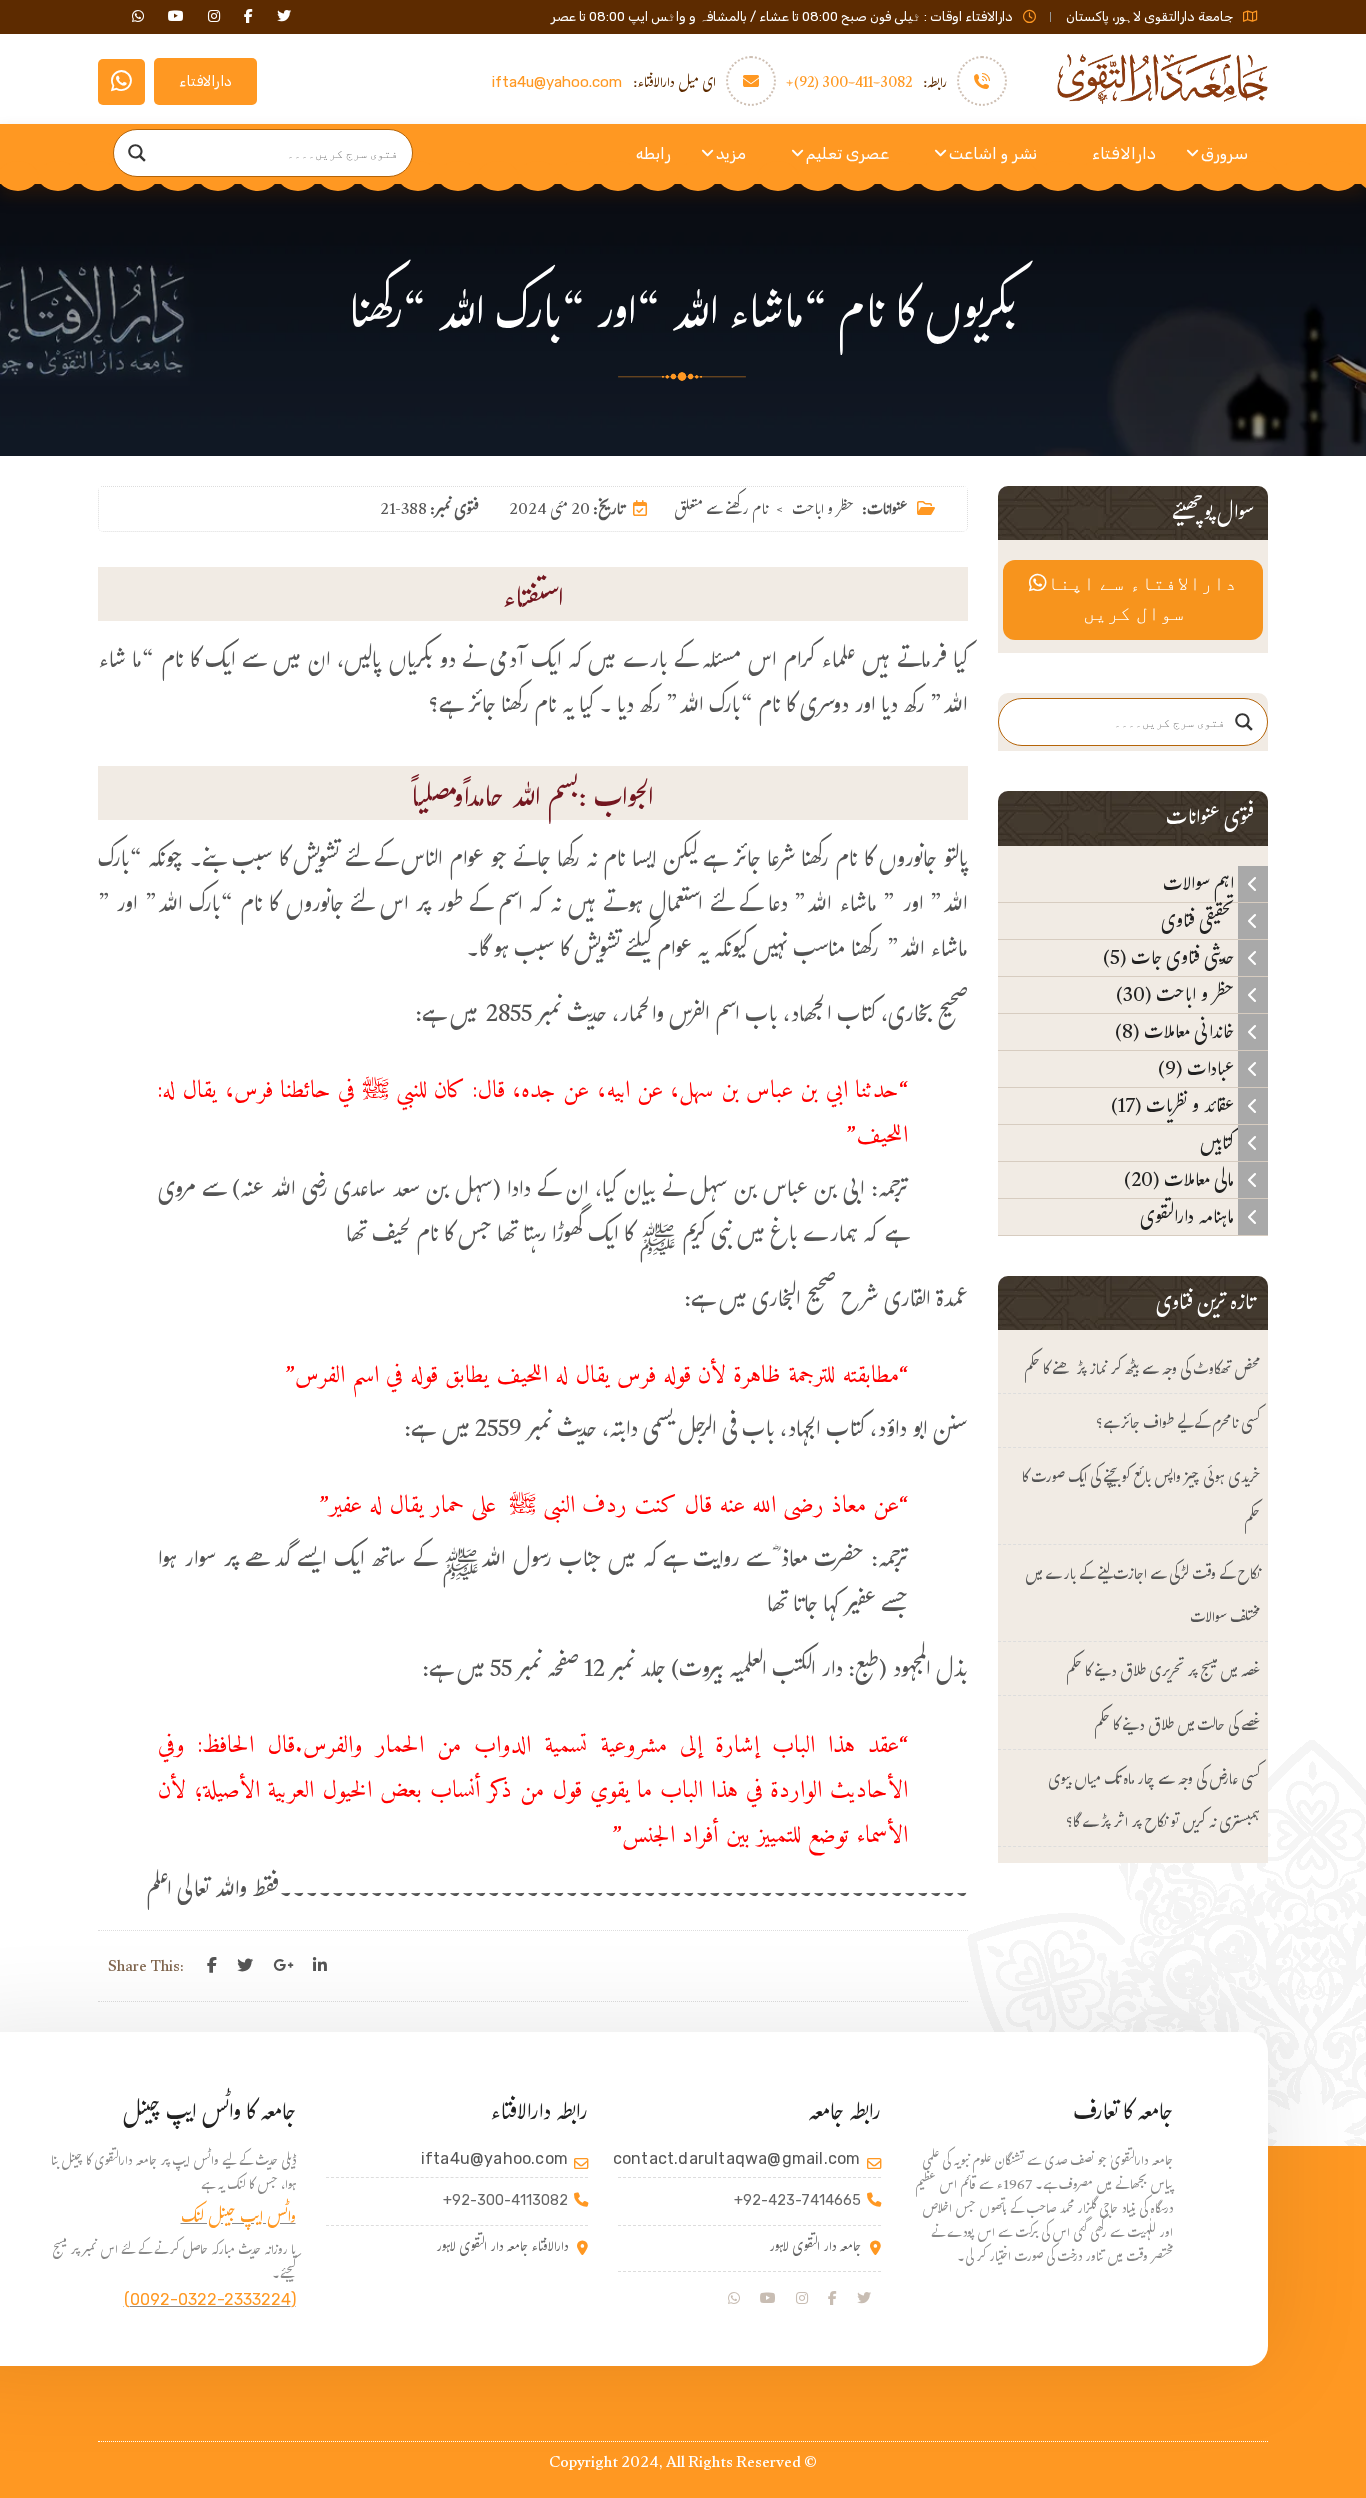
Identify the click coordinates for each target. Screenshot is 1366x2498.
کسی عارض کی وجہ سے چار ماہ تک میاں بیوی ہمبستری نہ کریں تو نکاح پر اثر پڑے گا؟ (1154, 1803)
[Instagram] (802, 2299)
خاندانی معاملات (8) (1176, 1032)
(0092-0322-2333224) (210, 2299)
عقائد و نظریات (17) (1174, 1106)
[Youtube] (768, 2299)
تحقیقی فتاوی (1199, 921)
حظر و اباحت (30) (1177, 995)
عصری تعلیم (847, 153)
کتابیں (1219, 1143)
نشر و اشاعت (993, 153)
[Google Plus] (283, 1966)
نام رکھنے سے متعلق (721, 511)
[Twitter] (245, 1966)
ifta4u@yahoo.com (557, 82)
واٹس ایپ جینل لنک (238, 2219)
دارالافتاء (205, 81)
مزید (731, 153)
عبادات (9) (1198, 1069)
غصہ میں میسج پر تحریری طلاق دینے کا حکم (1163, 1673)
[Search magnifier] (137, 153)
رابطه (653, 153)
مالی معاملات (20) (1181, 1180)
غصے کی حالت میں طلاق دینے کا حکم (1177, 1727)
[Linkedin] (320, 1966)
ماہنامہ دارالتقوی (1189, 1217)
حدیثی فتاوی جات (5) (1170, 958)
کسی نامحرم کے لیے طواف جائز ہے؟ (1178, 1425)
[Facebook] (212, 1966)
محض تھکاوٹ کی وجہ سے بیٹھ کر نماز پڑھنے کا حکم (1142, 1371)
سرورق (1224, 153)
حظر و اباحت (823, 511)
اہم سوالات (1200, 884)
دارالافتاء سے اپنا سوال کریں (1142, 600)
